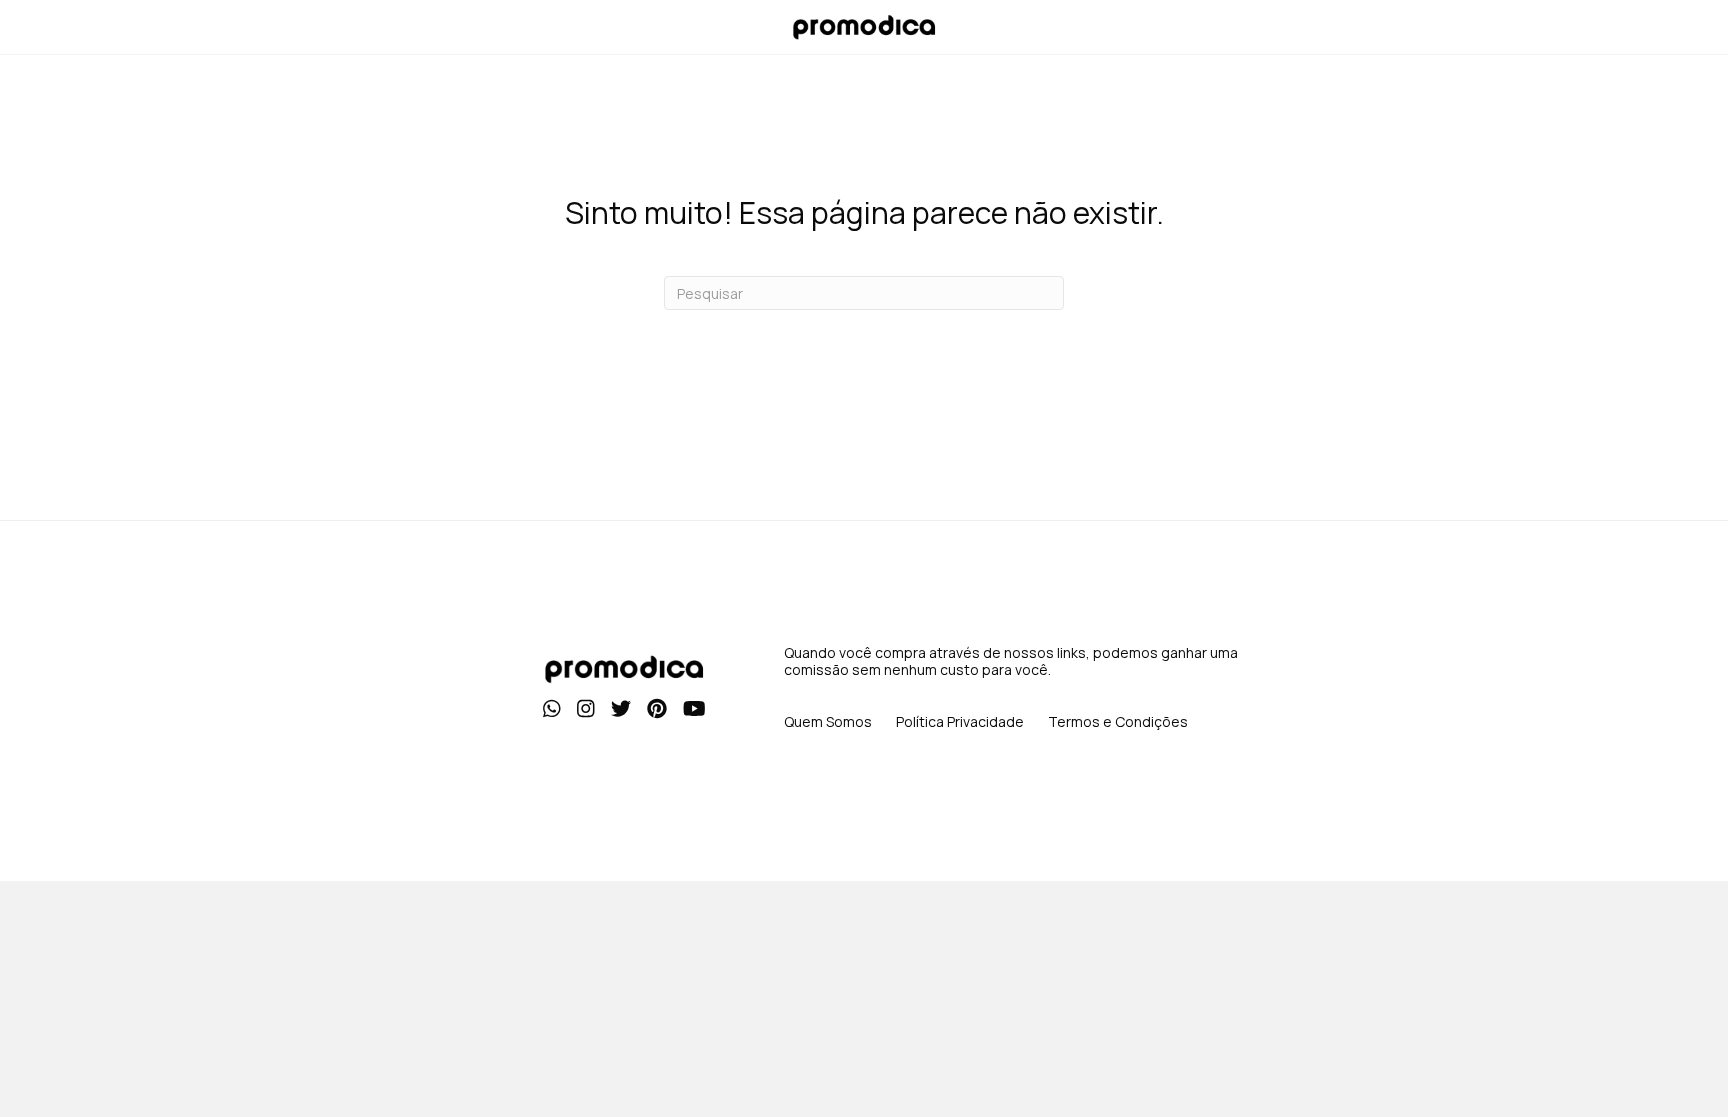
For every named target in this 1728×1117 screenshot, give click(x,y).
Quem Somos (828, 721)
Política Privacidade (960, 721)
